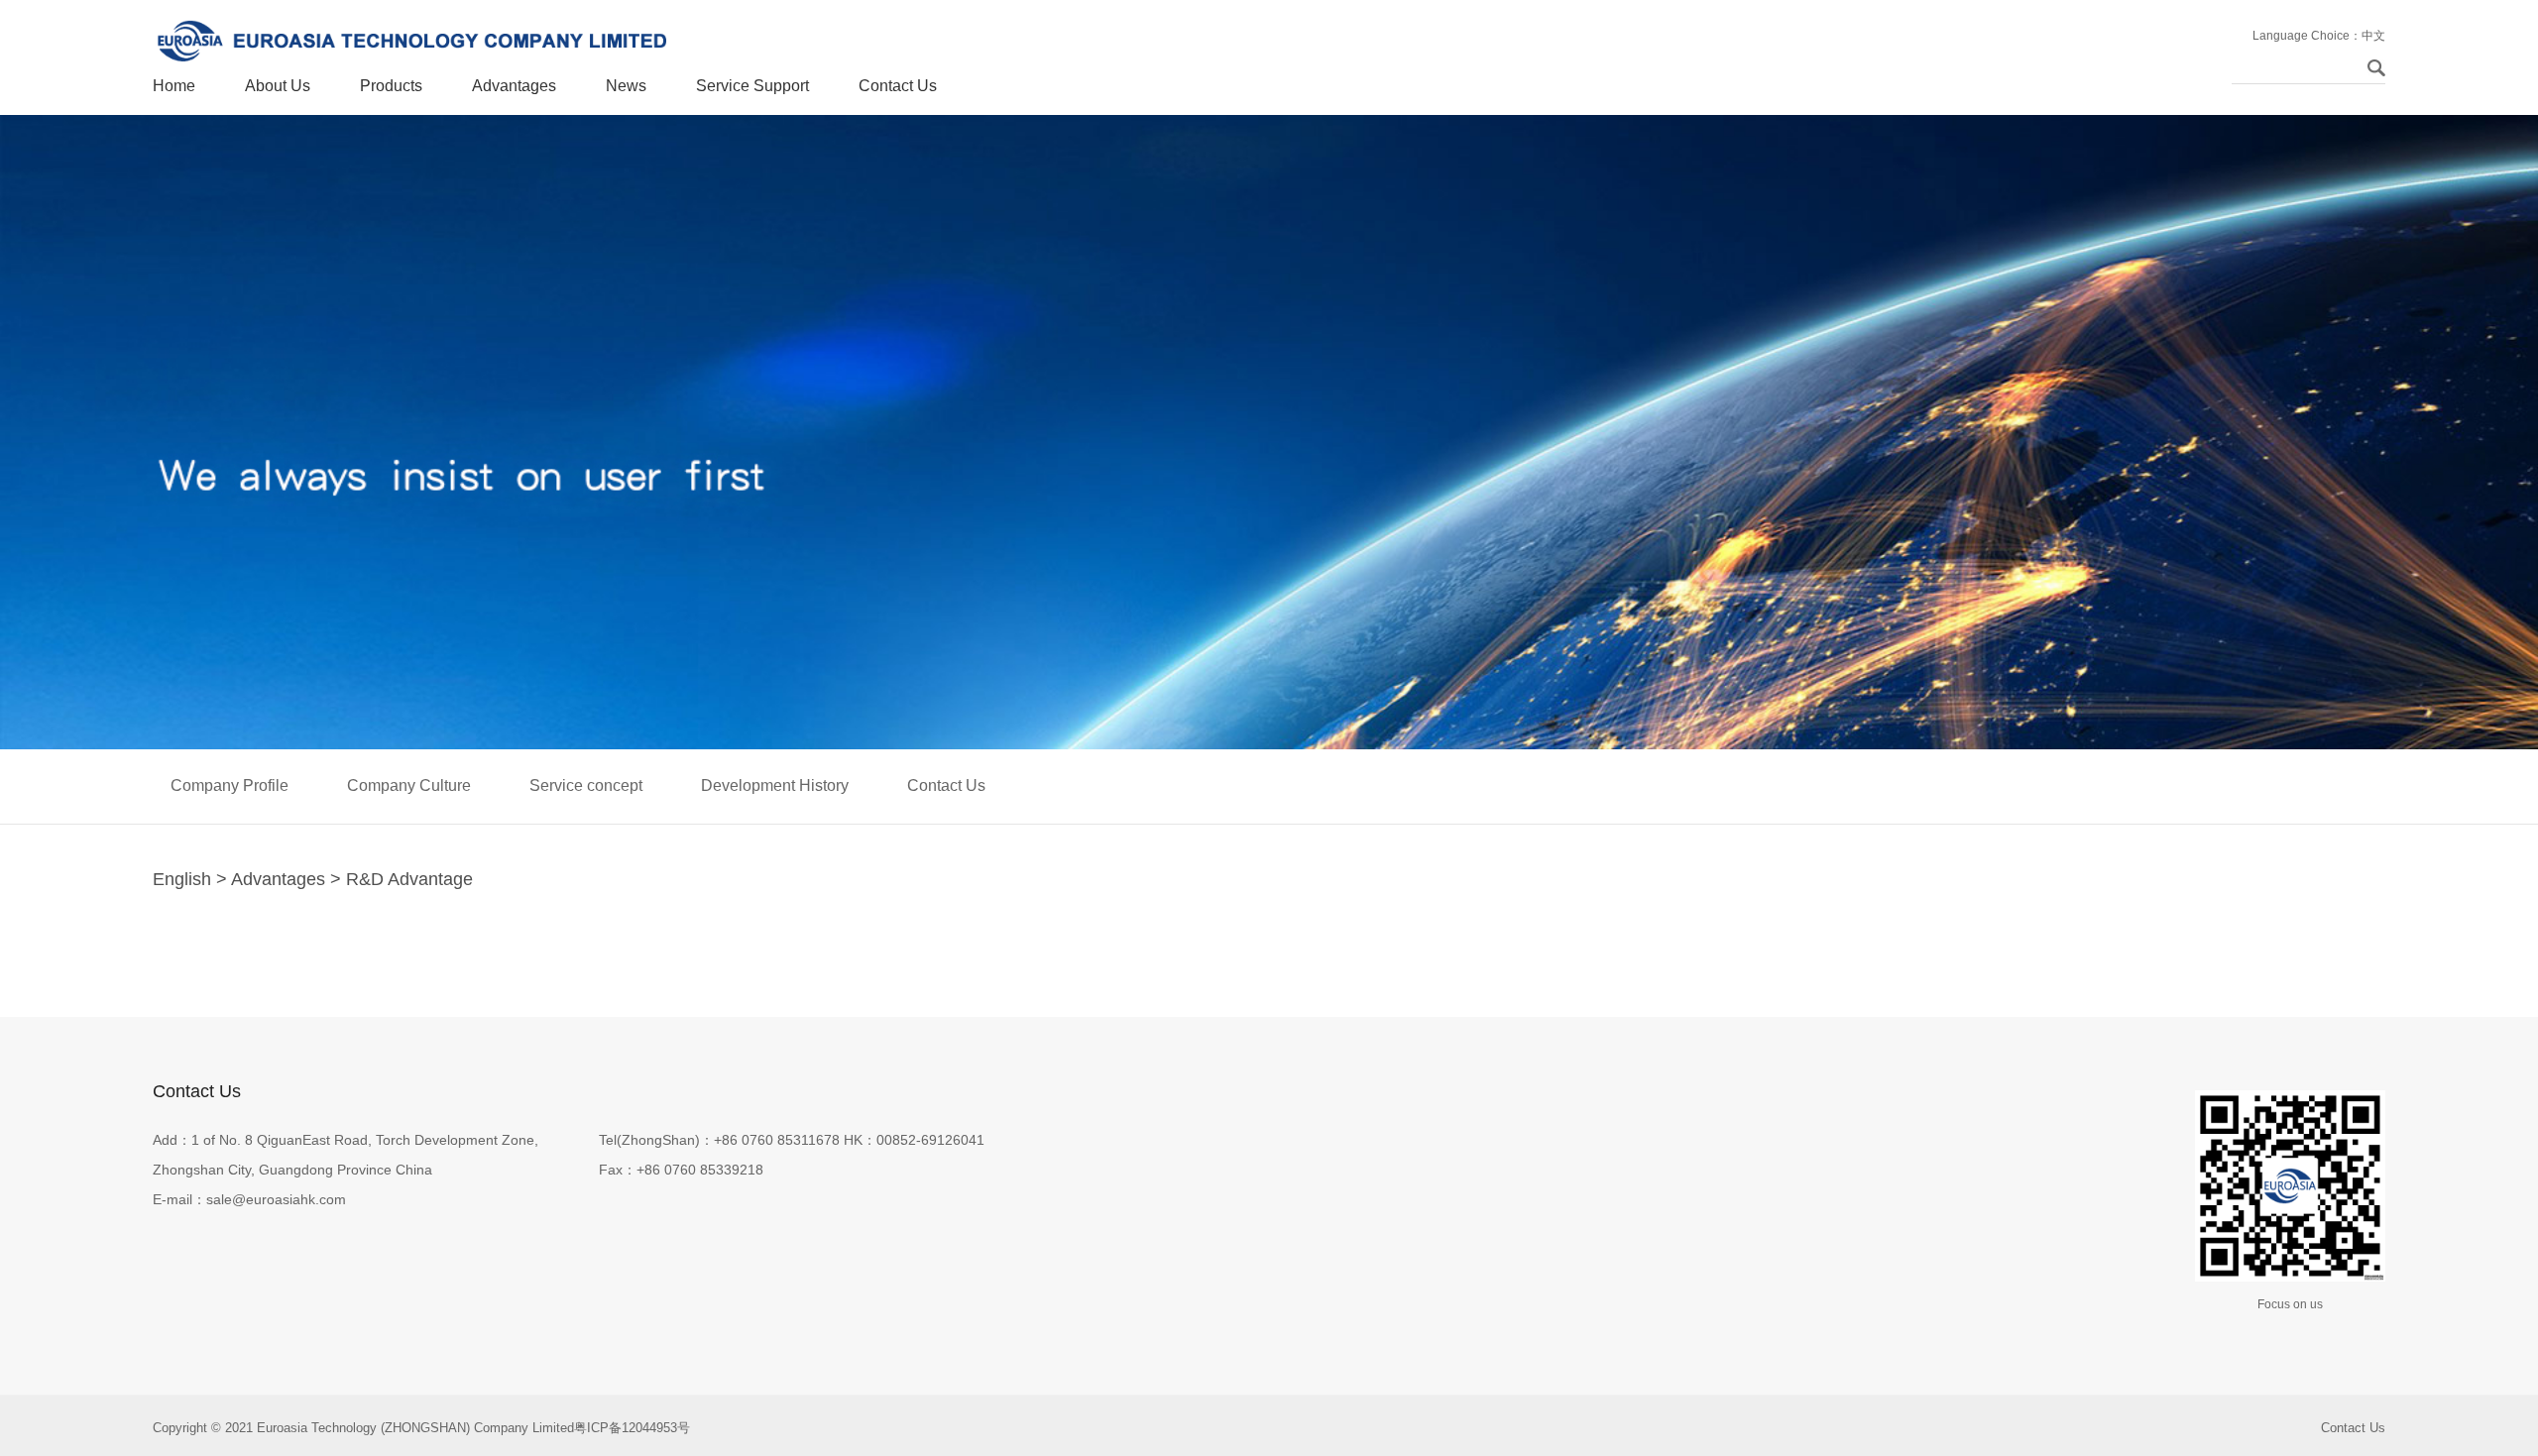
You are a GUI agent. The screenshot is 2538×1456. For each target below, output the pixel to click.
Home (174, 86)
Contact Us (898, 86)
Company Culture (409, 785)
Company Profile (230, 785)
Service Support (752, 86)
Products (391, 86)
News (626, 86)
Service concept (586, 785)
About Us (278, 86)
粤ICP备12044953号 (632, 1428)
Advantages (514, 86)
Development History (775, 785)
